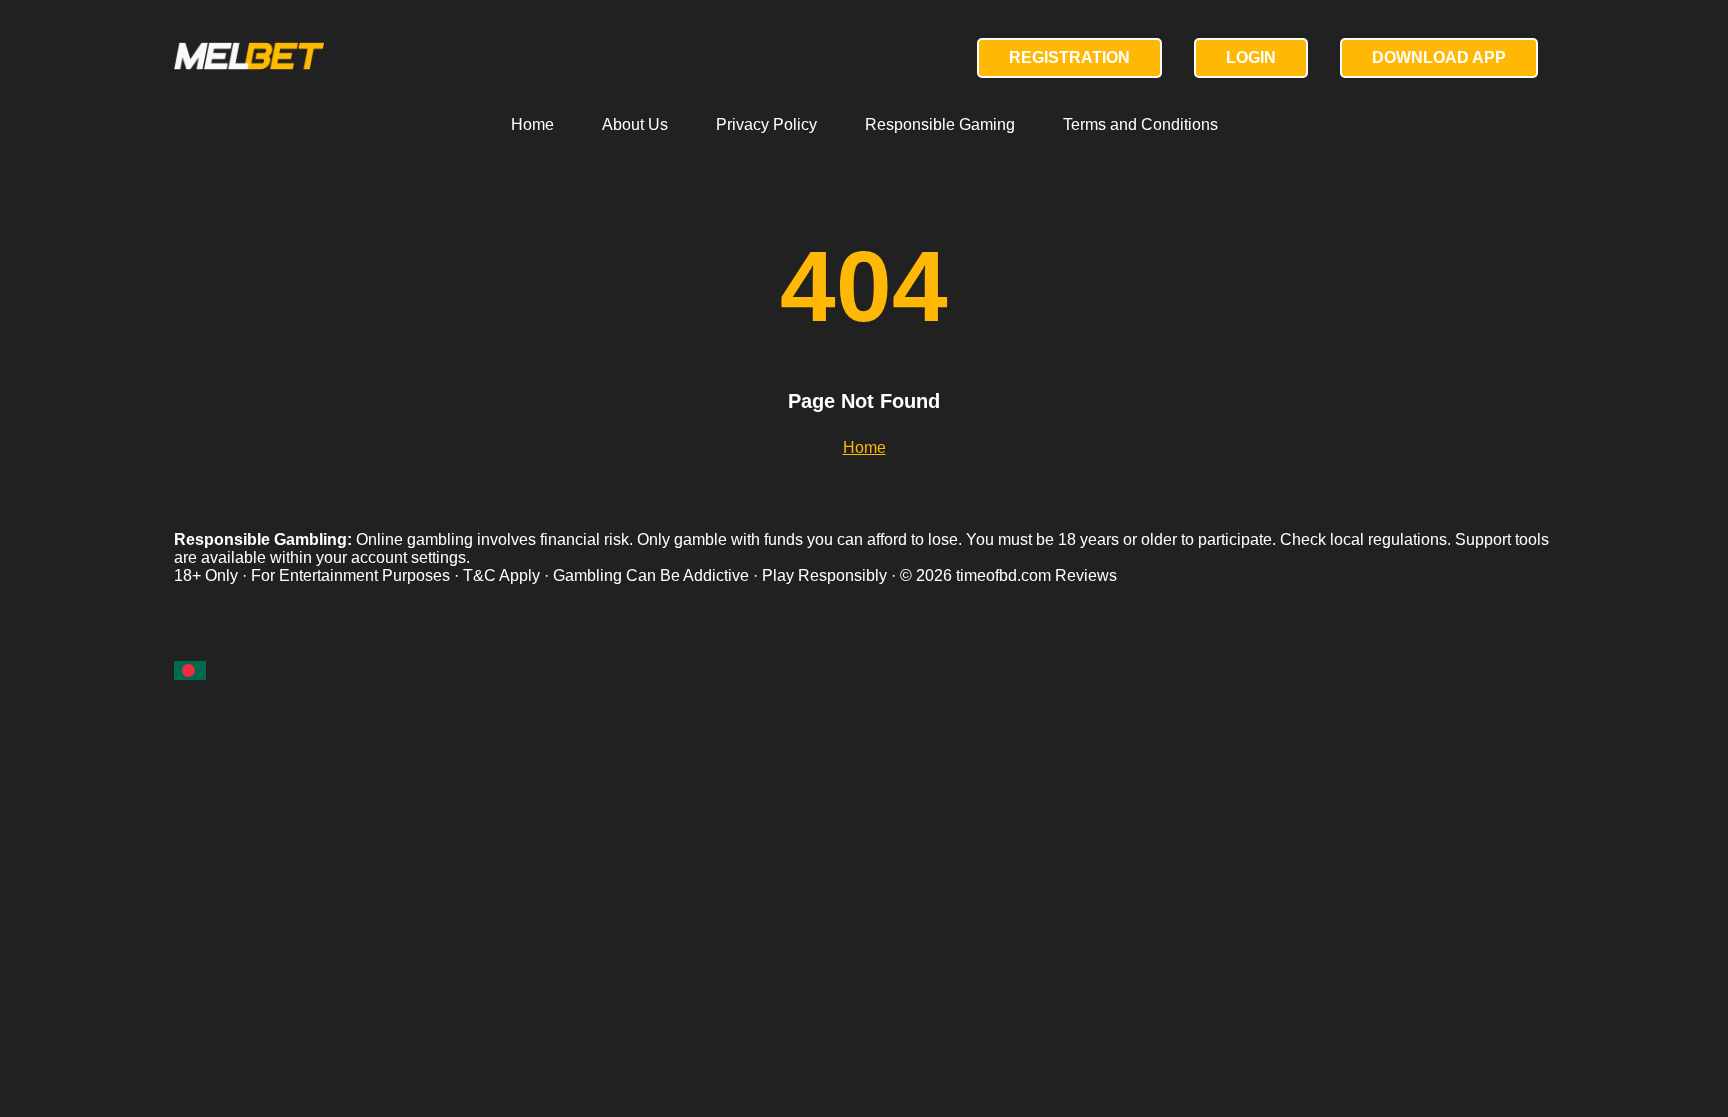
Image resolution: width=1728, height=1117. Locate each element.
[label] (190, 670)
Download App (1439, 57)
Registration (1069, 57)
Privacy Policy (766, 124)
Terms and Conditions (1140, 124)
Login (1251, 57)
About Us (635, 124)
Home (532, 124)
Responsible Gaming (940, 124)
